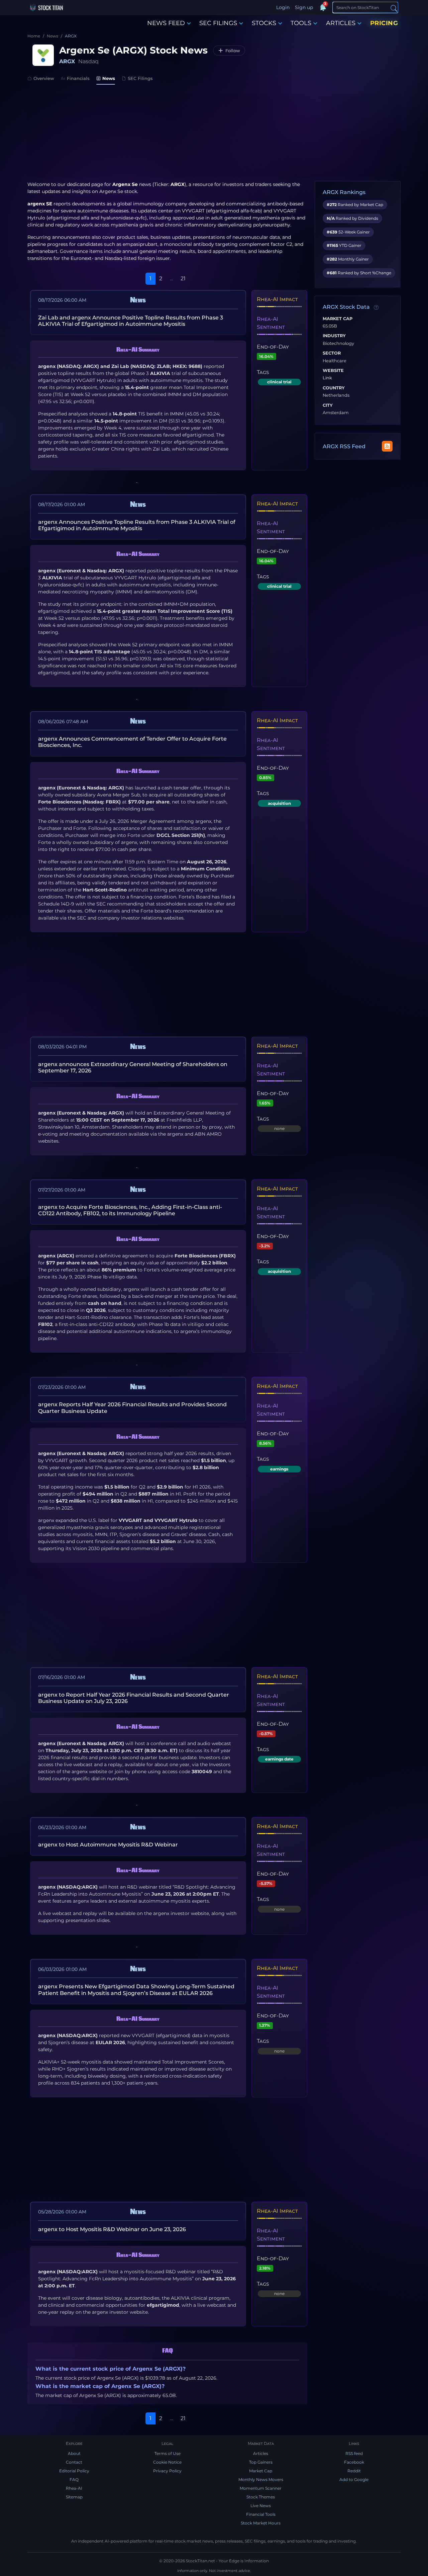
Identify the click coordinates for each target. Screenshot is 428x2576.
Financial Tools (261, 2514)
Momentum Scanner (261, 2488)
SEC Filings (140, 78)
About (74, 2453)
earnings (279, 1469)
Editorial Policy (74, 2471)
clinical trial (279, 382)
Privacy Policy (167, 2471)
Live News (261, 2506)
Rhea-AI (74, 2488)
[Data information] (376, 307)
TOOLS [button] (301, 23)
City (328, 405)
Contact (74, 2462)
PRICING (384, 23)
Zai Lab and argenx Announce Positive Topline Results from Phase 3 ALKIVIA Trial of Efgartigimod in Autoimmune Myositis (131, 321)
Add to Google (354, 2479)
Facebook (354, 2462)
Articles (261, 2453)
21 (183, 278)
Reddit (354, 2471)
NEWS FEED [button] (166, 23)
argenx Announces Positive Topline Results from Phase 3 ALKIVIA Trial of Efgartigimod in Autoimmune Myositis (137, 525)
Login (283, 7)
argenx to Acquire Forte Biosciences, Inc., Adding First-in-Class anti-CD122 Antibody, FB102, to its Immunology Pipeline (130, 1210)
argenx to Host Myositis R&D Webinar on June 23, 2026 (112, 2229)
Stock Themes (261, 2497)
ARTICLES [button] (341, 23)
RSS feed (354, 2453)
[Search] (394, 8)
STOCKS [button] (264, 23)
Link (327, 378)
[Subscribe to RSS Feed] (387, 446)
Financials (78, 78)
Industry (334, 336)
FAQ (74, 2479)
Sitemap (74, 2497)
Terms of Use (168, 2453)
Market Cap (338, 319)
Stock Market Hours (261, 2523)
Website (333, 371)
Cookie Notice (167, 2462)
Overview (44, 78)
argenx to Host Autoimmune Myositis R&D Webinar (108, 1845)
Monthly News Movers (261, 2479)
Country (334, 388)
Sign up (304, 7)
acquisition (279, 803)
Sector (332, 353)
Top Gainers (261, 2462)
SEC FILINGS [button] (218, 23)
